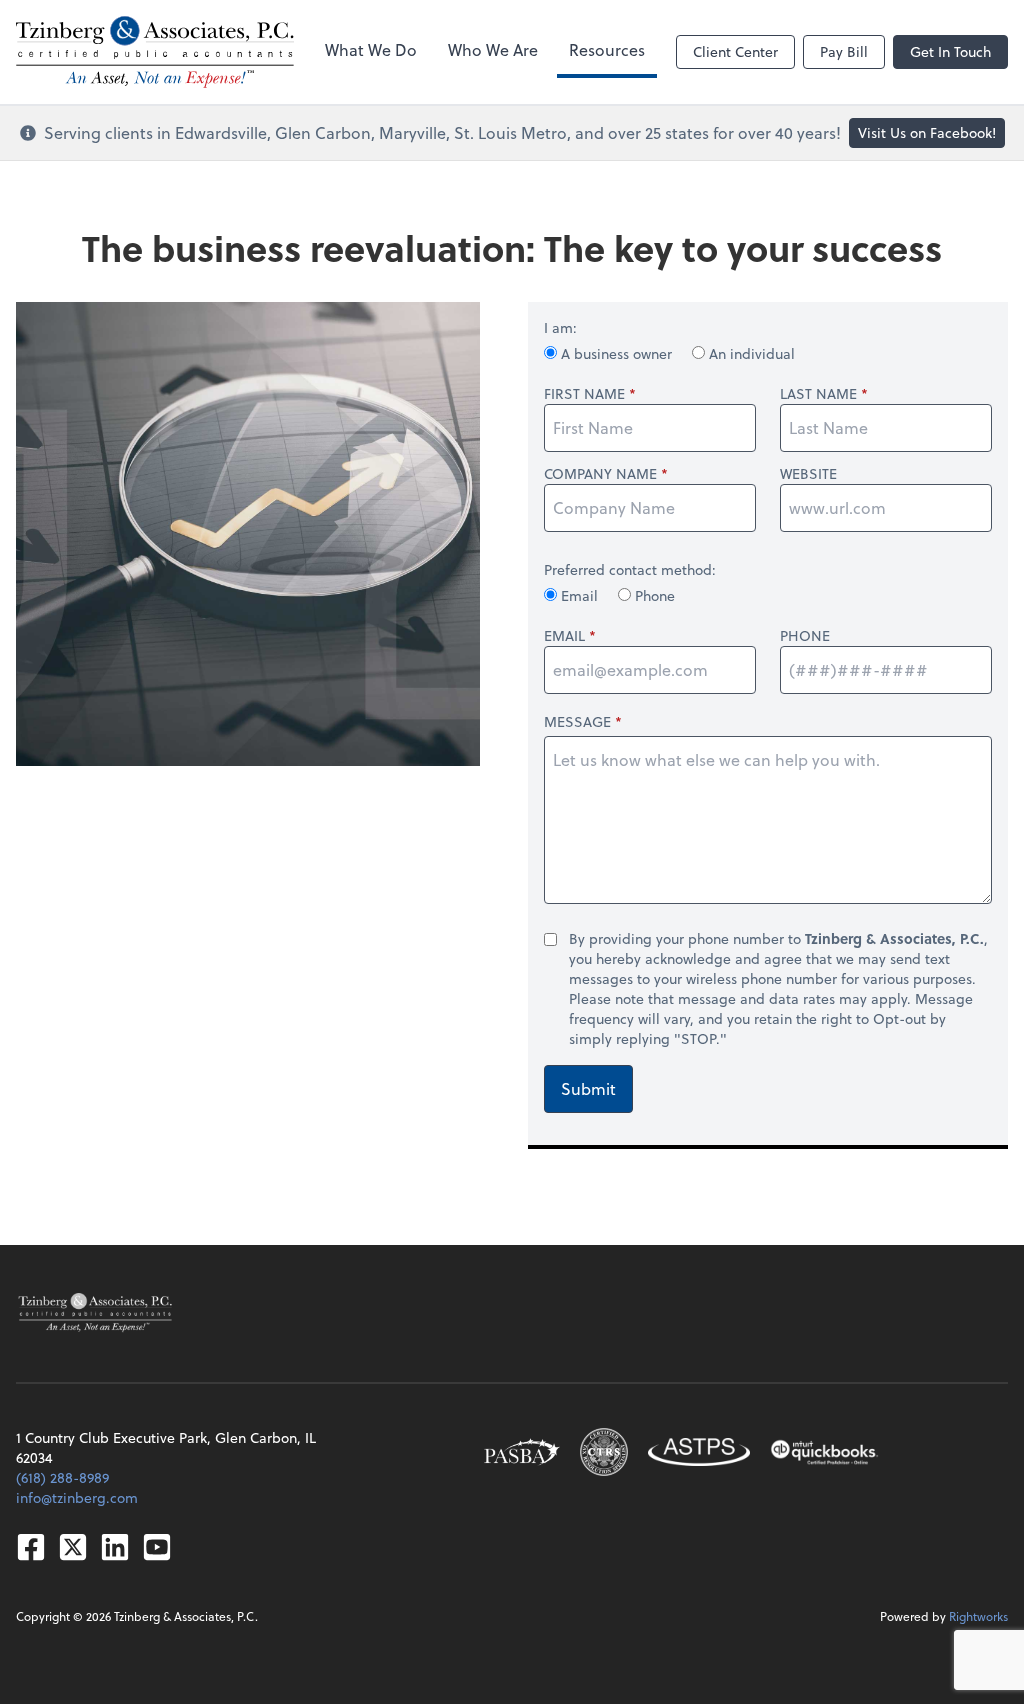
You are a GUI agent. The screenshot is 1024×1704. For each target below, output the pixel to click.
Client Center (735, 51)
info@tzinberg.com (77, 1497)
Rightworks (978, 1616)
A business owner (616, 353)
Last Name (818, 394)
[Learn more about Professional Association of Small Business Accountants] (522, 1452)
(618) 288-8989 (62, 1477)
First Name (584, 394)
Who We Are (493, 49)
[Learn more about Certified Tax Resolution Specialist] (604, 1452)
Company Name (600, 474)
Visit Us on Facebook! (927, 132)
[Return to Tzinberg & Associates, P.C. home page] (95, 1313)
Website (808, 474)
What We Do (371, 49)
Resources (607, 49)
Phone (653, 595)
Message (577, 721)
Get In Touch (950, 51)
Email (579, 595)
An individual (750, 353)
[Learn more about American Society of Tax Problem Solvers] (699, 1452)
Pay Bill (844, 51)
